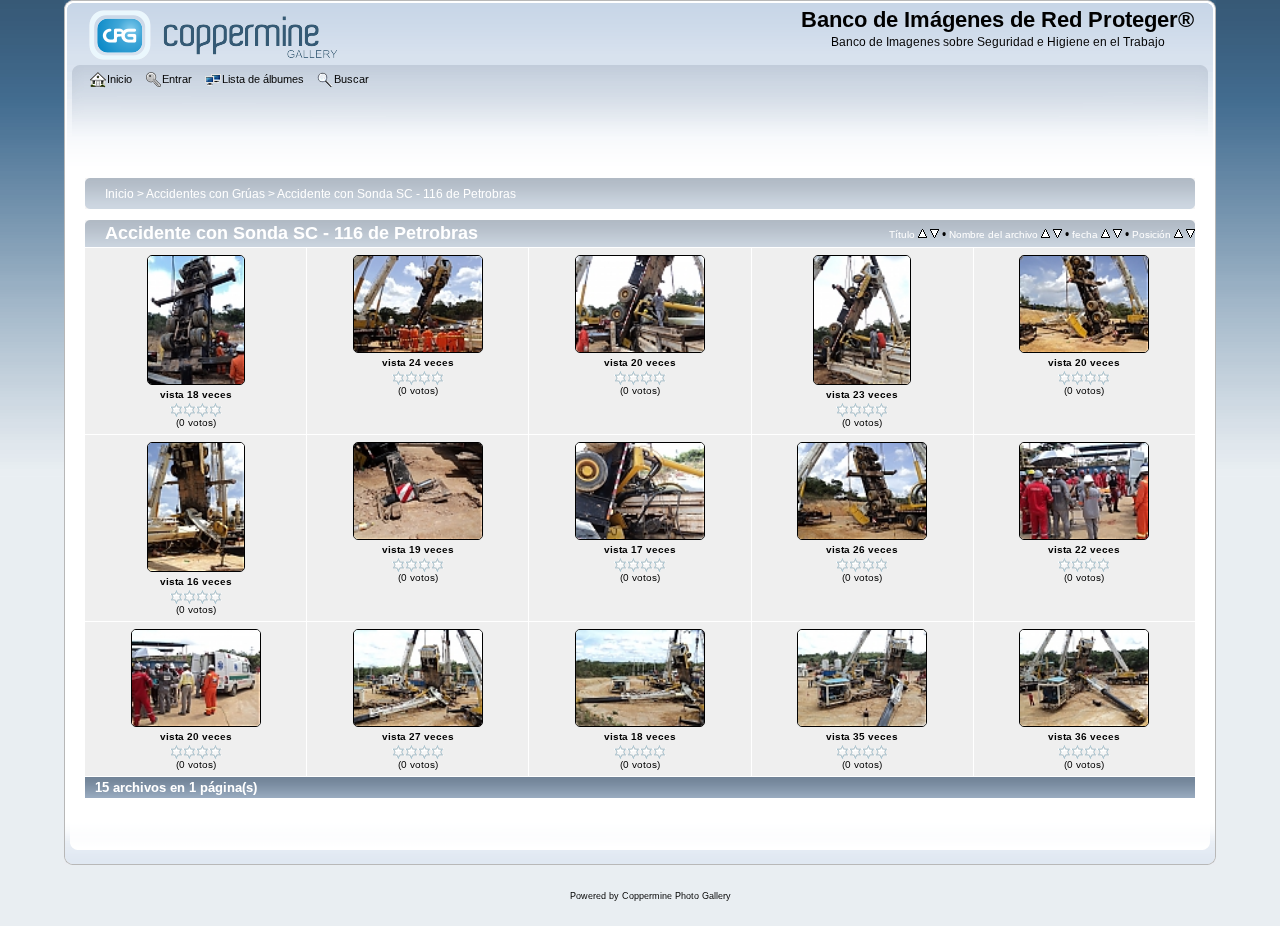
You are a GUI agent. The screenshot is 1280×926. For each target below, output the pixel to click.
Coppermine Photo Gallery (676, 896)
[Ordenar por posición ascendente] (1178, 234)
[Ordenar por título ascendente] (922, 234)
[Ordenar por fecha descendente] (1117, 234)
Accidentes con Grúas (205, 194)
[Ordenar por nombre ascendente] (1045, 234)
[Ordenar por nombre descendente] (1057, 234)
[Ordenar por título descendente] (934, 234)
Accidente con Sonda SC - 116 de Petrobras (396, 194)
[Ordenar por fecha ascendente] (1105, 234)
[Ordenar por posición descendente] (1190, 234)
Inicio (119, 194)
